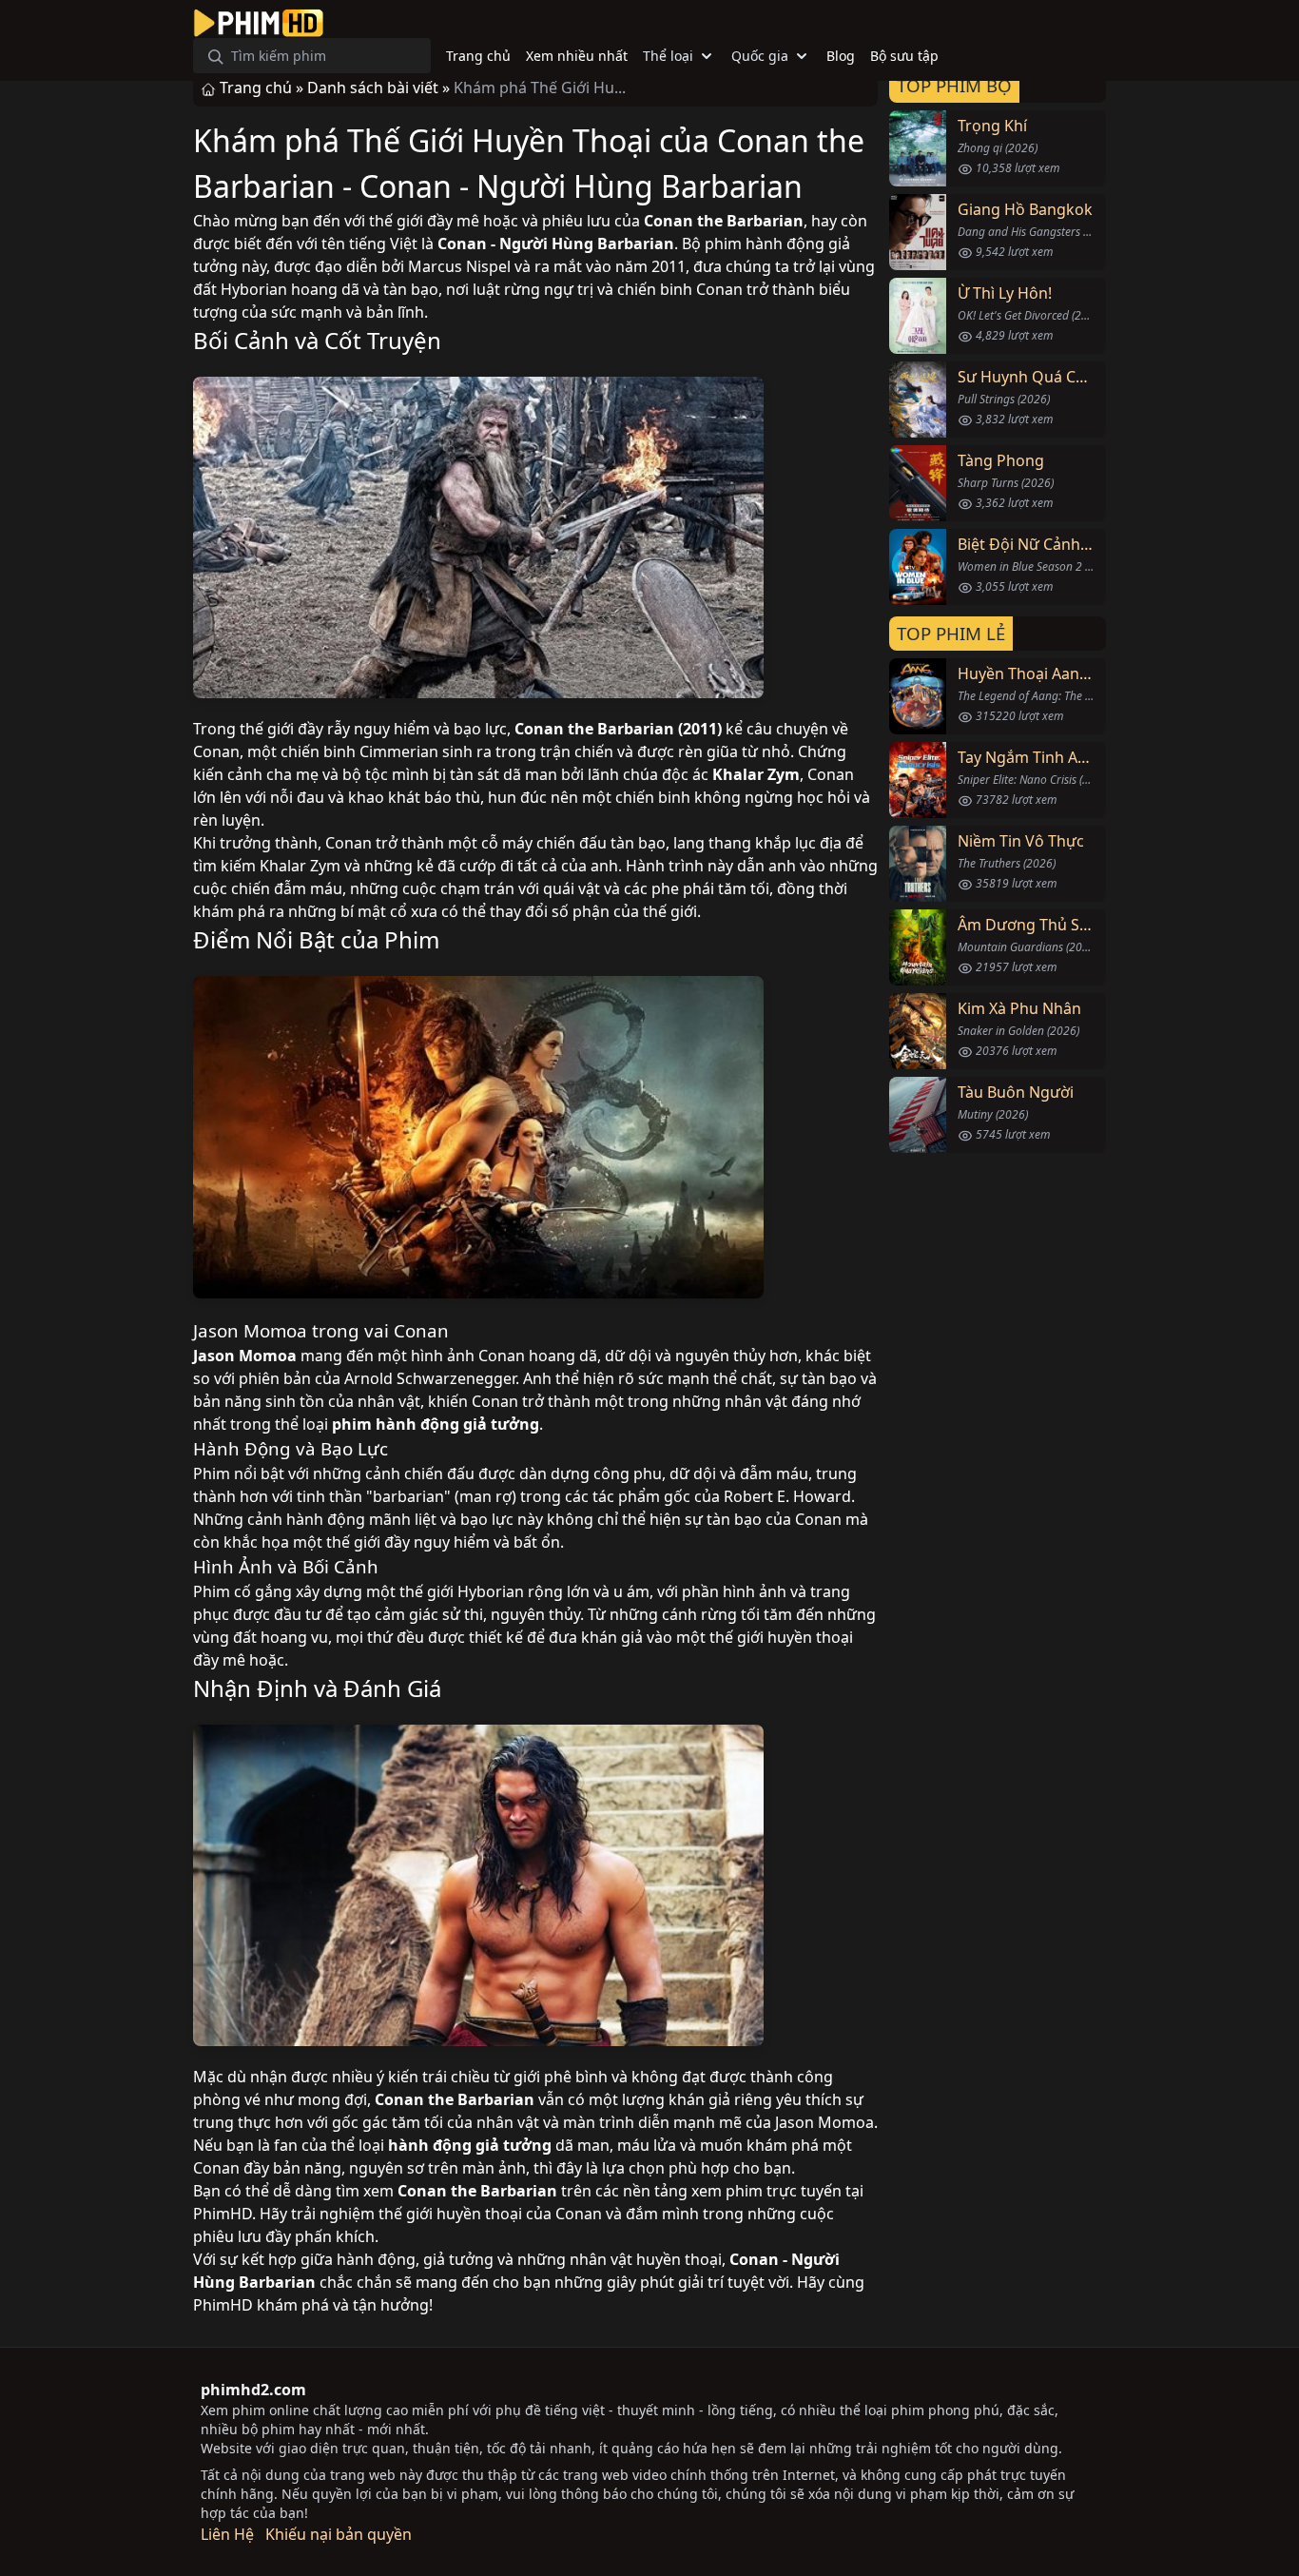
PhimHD (223, 2214)
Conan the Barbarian (724, 221)
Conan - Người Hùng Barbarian (556, 244)
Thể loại (668, 56)
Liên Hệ (227, 2534)
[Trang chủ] (259, 23)
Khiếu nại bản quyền (339, 2534)
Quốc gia (760, 56)
